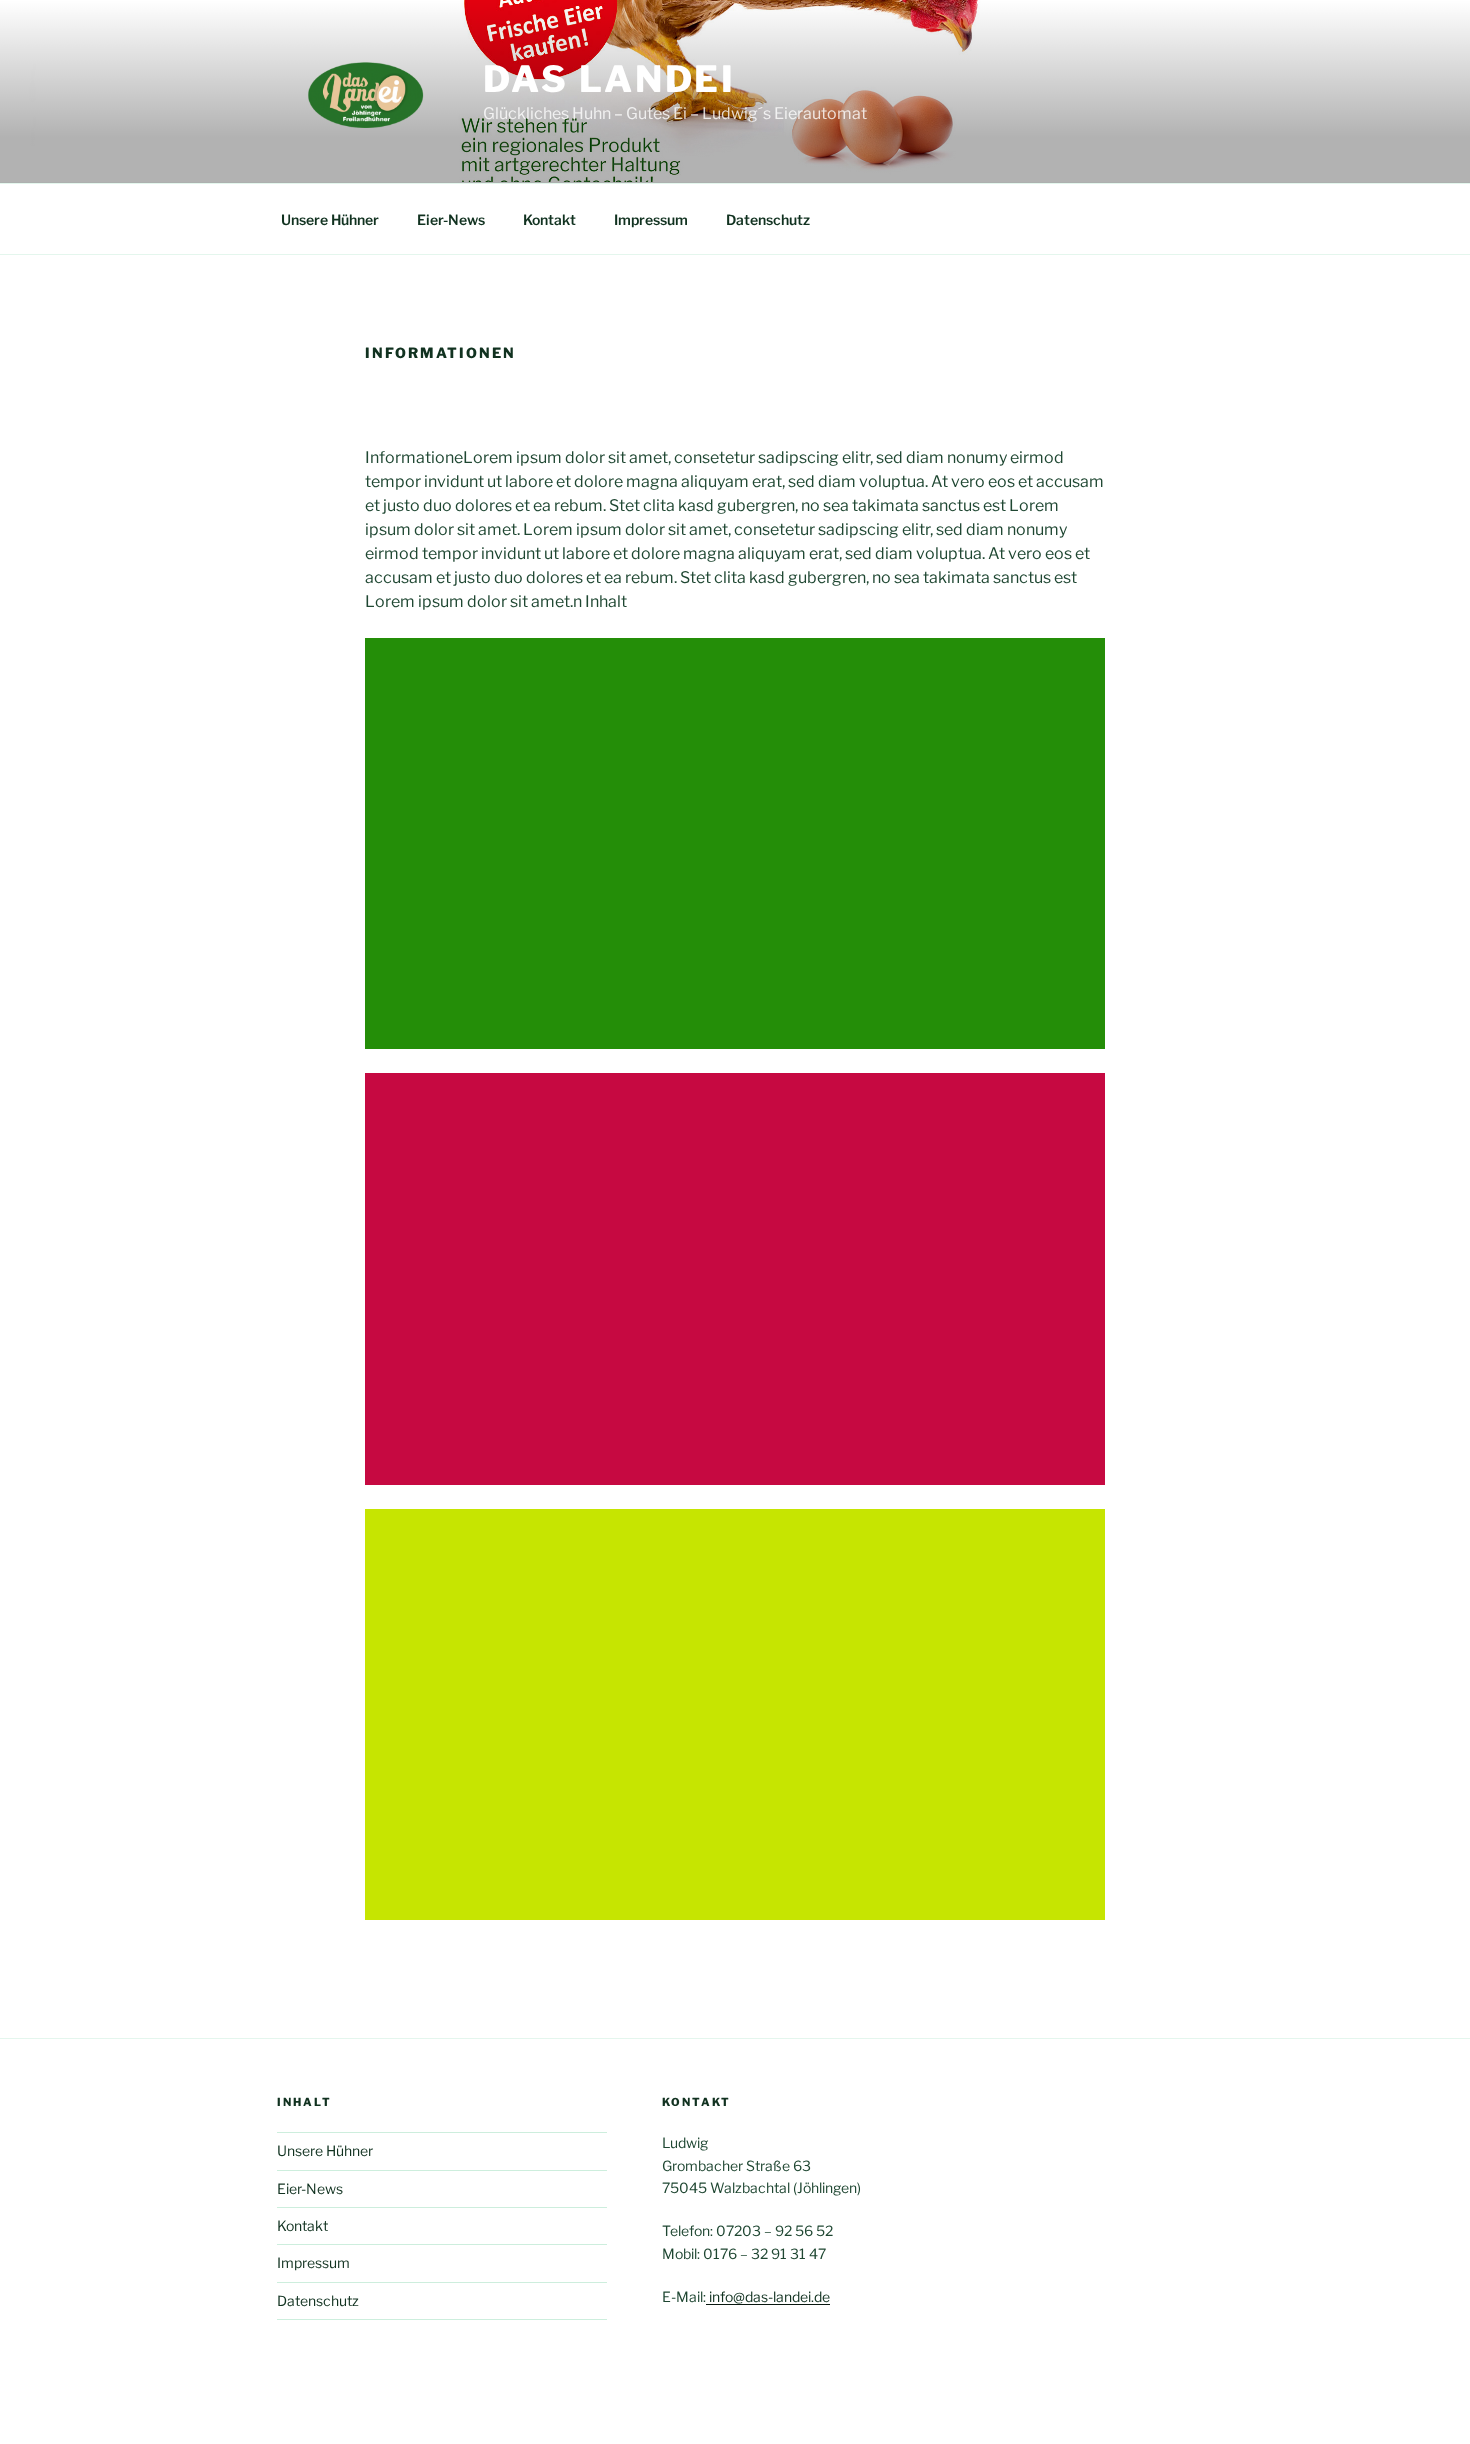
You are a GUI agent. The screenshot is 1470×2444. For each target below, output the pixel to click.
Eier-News (451, 219)
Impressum (651, 219)
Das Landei (609, 79)
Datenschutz (768, 219)
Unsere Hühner (330, 219)
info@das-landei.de (768, 2296)
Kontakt (549, 219)
